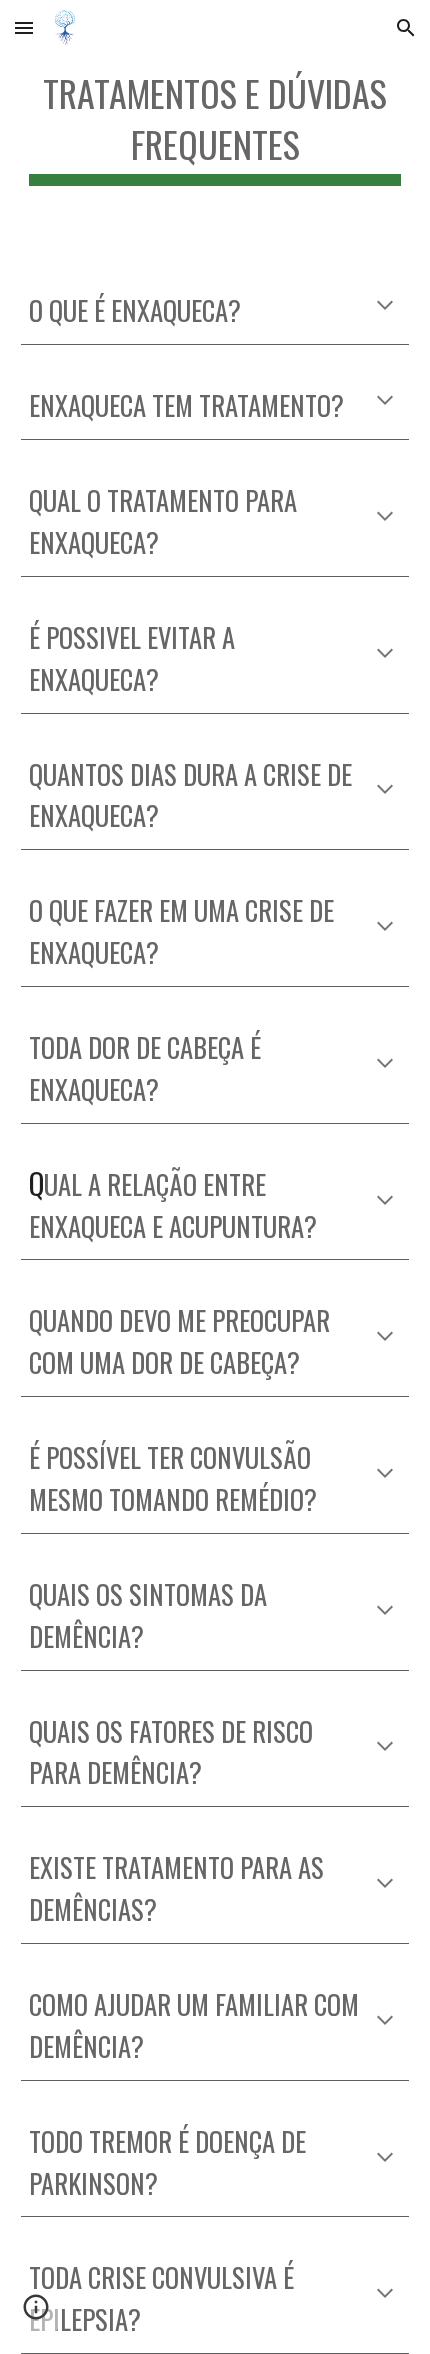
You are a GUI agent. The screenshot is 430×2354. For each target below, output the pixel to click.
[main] (215, 125)
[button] (24, 27)
